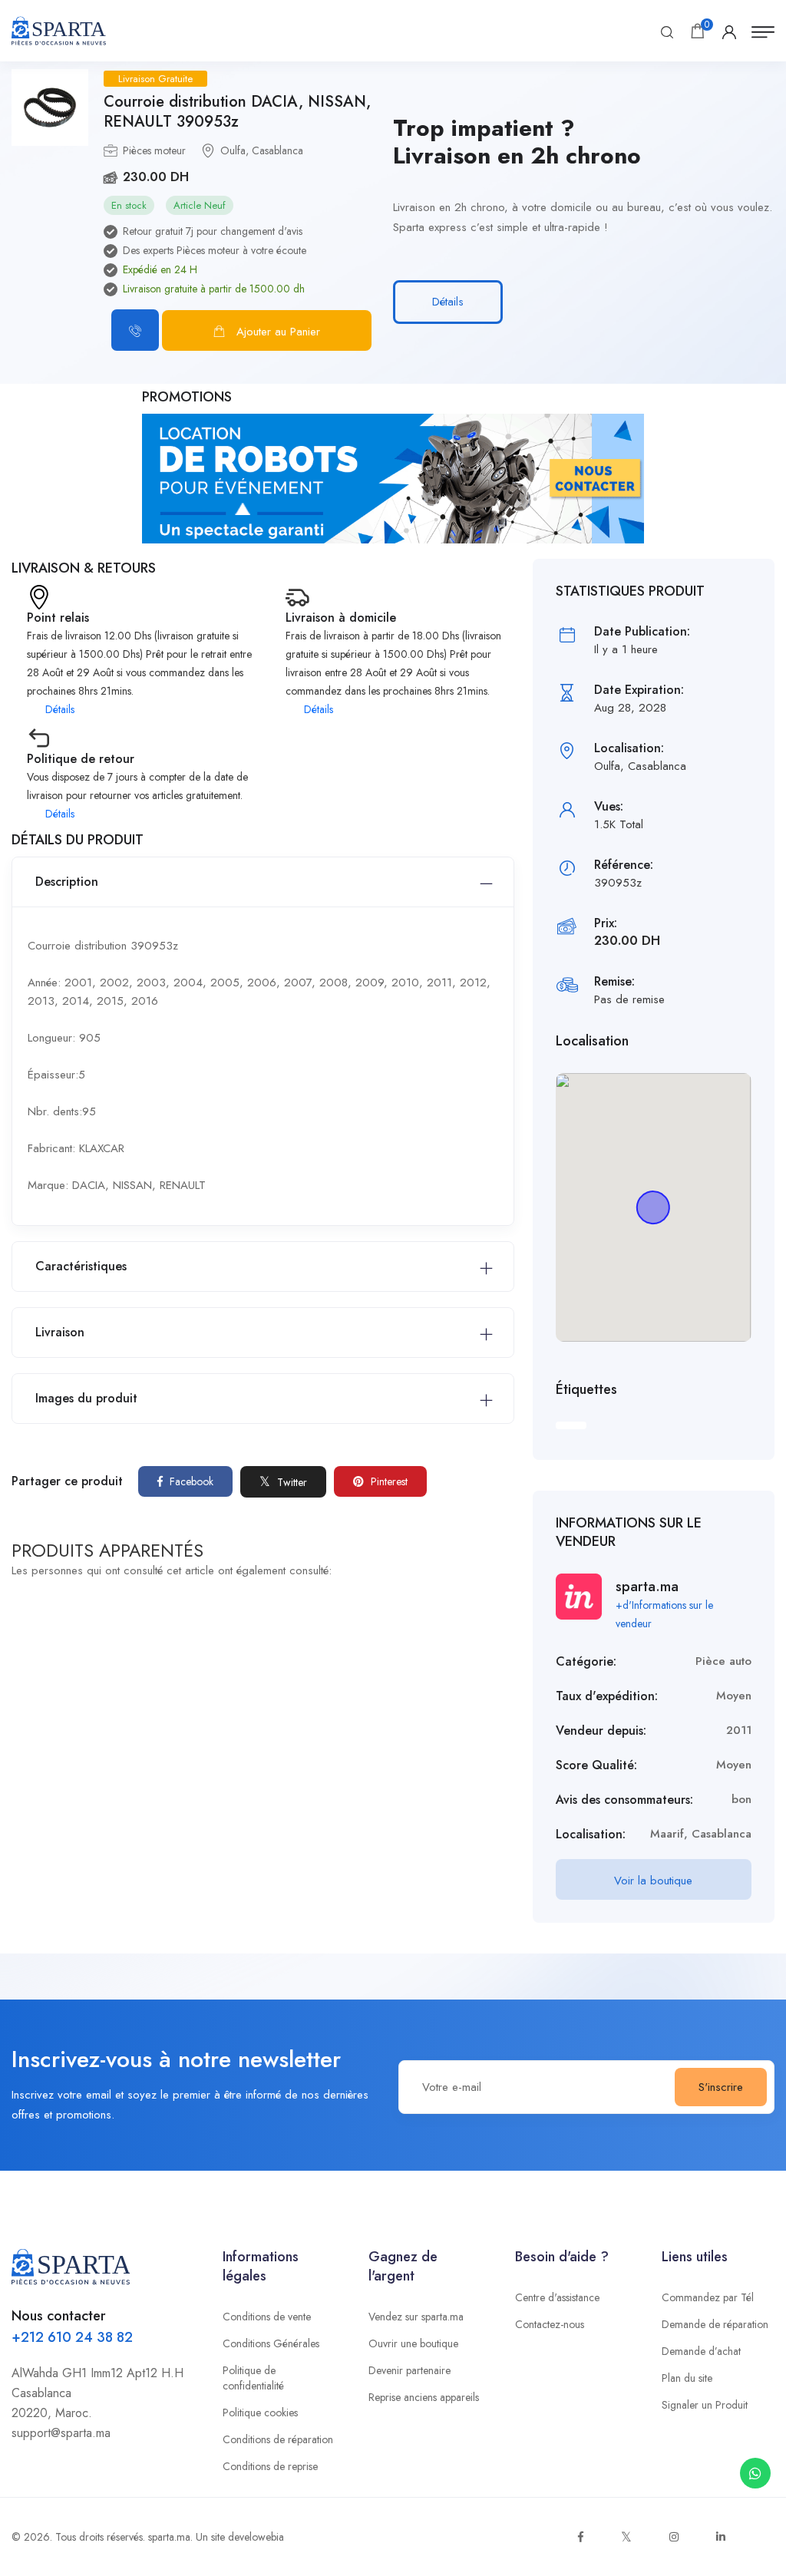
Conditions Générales (271, 2343)
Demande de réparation (715, 2324)
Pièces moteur (154, 150)
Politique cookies (260, 2413)
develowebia (256, 2537)
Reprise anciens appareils (424, 2397)
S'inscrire (721, 2087)
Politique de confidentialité (253, 2378)
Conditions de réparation (278, 2439)
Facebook (190, 1481)
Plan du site (687, 2378)
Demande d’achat (701, 2351)
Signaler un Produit (705, 2405)
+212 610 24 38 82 (72, 2337)
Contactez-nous (550, 2324)
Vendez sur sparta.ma (416, 2317)
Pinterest (388, 1481)
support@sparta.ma (61, 2433)
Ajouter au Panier (278, 332)
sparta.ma (169, 2537)
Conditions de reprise (270, 2466)
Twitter (291, 1482)
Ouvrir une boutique (413, 2343)
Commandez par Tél (708, 2297)
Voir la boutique (653, 1881)
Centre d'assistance (557, 2297)
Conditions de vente (267, 2317)
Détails (448, 302)
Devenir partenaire (410, 2370)
